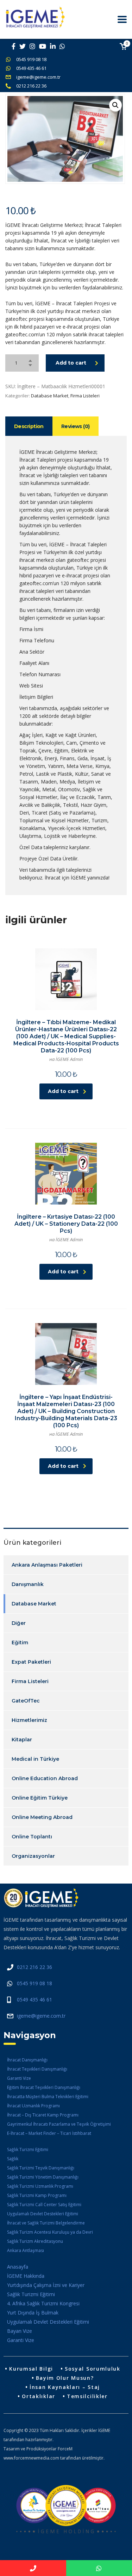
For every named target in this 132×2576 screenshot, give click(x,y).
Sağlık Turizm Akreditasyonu (35, 2241)
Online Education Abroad (45, 1778)
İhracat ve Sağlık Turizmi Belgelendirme (46, 2223)
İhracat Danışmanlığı (27, 2060)
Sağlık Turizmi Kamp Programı (37, 2195)
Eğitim (20, 1643)
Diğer (19, 1623)
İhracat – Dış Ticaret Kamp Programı (43, 2115)
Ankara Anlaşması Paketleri (47, 1565)
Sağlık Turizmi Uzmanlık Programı (40, 2186)
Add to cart (71, 363)
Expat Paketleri (31, 1662)
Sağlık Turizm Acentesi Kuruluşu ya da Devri (50, 2232)
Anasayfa (18, 2267)
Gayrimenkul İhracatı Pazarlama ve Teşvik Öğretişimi (59, 2124)
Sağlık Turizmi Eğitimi (28, 2149)
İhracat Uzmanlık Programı (33, 2106)
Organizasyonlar (33, 1856)
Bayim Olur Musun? (65, 2378)
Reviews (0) (76, 426)
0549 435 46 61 (31, 68)
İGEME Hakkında (26, 2276)
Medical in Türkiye (35, 1759)
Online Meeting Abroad (42, 1817)
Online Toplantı (32, 1837)
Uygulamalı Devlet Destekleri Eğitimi (43, 2214)
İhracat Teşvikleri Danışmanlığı (37, 2069)
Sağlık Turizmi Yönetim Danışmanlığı (43, 2177)
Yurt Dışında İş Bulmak (33, 2313)
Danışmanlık (28, 1584)
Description (29, 426)
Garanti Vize (19, 2078)
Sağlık (13, 2159)
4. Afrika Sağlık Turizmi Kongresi (43, 2303)
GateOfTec (26, 1701)
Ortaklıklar (39, 2396)
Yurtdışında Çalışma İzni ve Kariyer (46, 2285)
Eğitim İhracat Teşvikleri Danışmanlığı (44, 2087)
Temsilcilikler (87, 2396)
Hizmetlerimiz (29, 1720)
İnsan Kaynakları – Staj (65, 2387)
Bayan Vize (20, 2331)
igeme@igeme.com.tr (38, 77)
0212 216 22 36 (31, 86)
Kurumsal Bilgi (31, 2369)
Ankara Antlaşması (26, 2250)
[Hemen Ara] (33, 2568)
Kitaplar (22, 1740)
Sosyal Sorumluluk (93, 2369)
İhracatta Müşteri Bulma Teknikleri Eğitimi (48, 2097)
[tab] (29, 426)
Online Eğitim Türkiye (40, 1798)
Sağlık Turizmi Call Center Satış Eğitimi (44, 2205)
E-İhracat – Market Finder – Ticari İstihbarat (49, 2133)
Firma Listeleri (85, 396)
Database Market (50, 396)
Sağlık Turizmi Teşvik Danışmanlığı (41, 2168)
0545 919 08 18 (31, 59)
